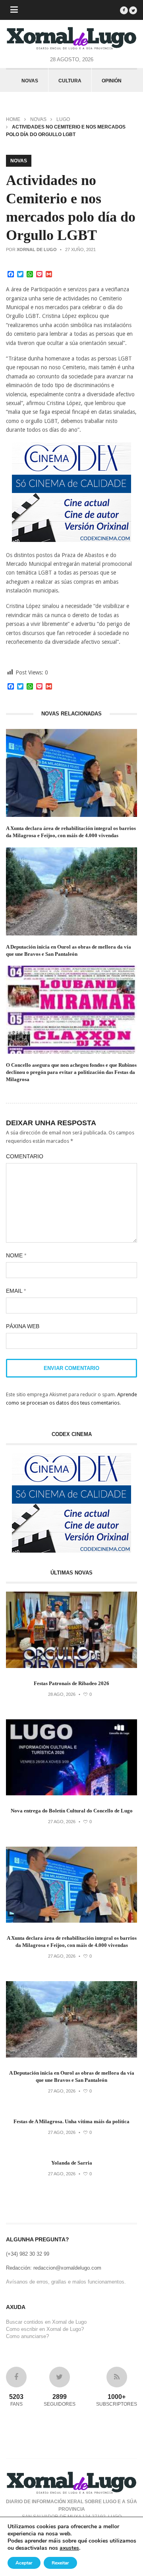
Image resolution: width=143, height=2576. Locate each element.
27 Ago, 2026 (62, 1822)
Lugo (63, 119)
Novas (30, 81)
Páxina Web (23, 1326)
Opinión (112, 81)
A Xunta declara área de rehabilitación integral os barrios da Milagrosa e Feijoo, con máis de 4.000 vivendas (71, 832)
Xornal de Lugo (37, 249)
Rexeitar (60, 2563)
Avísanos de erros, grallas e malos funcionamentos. (66, 2282)
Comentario (25, 1156)
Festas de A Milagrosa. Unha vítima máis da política (71, 2121)
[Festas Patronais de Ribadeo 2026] (71, 1666)
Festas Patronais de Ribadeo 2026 (71, 1683)
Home (13, 119)
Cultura (70, 81)
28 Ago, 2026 (62, 1694)
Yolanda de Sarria (72, 2163)
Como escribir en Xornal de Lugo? (45, 2329)
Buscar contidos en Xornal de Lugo (46, 2322)
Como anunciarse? (27, 2336)
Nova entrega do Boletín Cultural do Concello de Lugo (72, 1811)
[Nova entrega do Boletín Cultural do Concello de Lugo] (71, 1794)
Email (16, 1291)
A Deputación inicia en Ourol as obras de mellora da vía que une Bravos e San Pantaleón (69, 950)
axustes (69, 2548)
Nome (16, 1255)
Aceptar (24, 2563)
